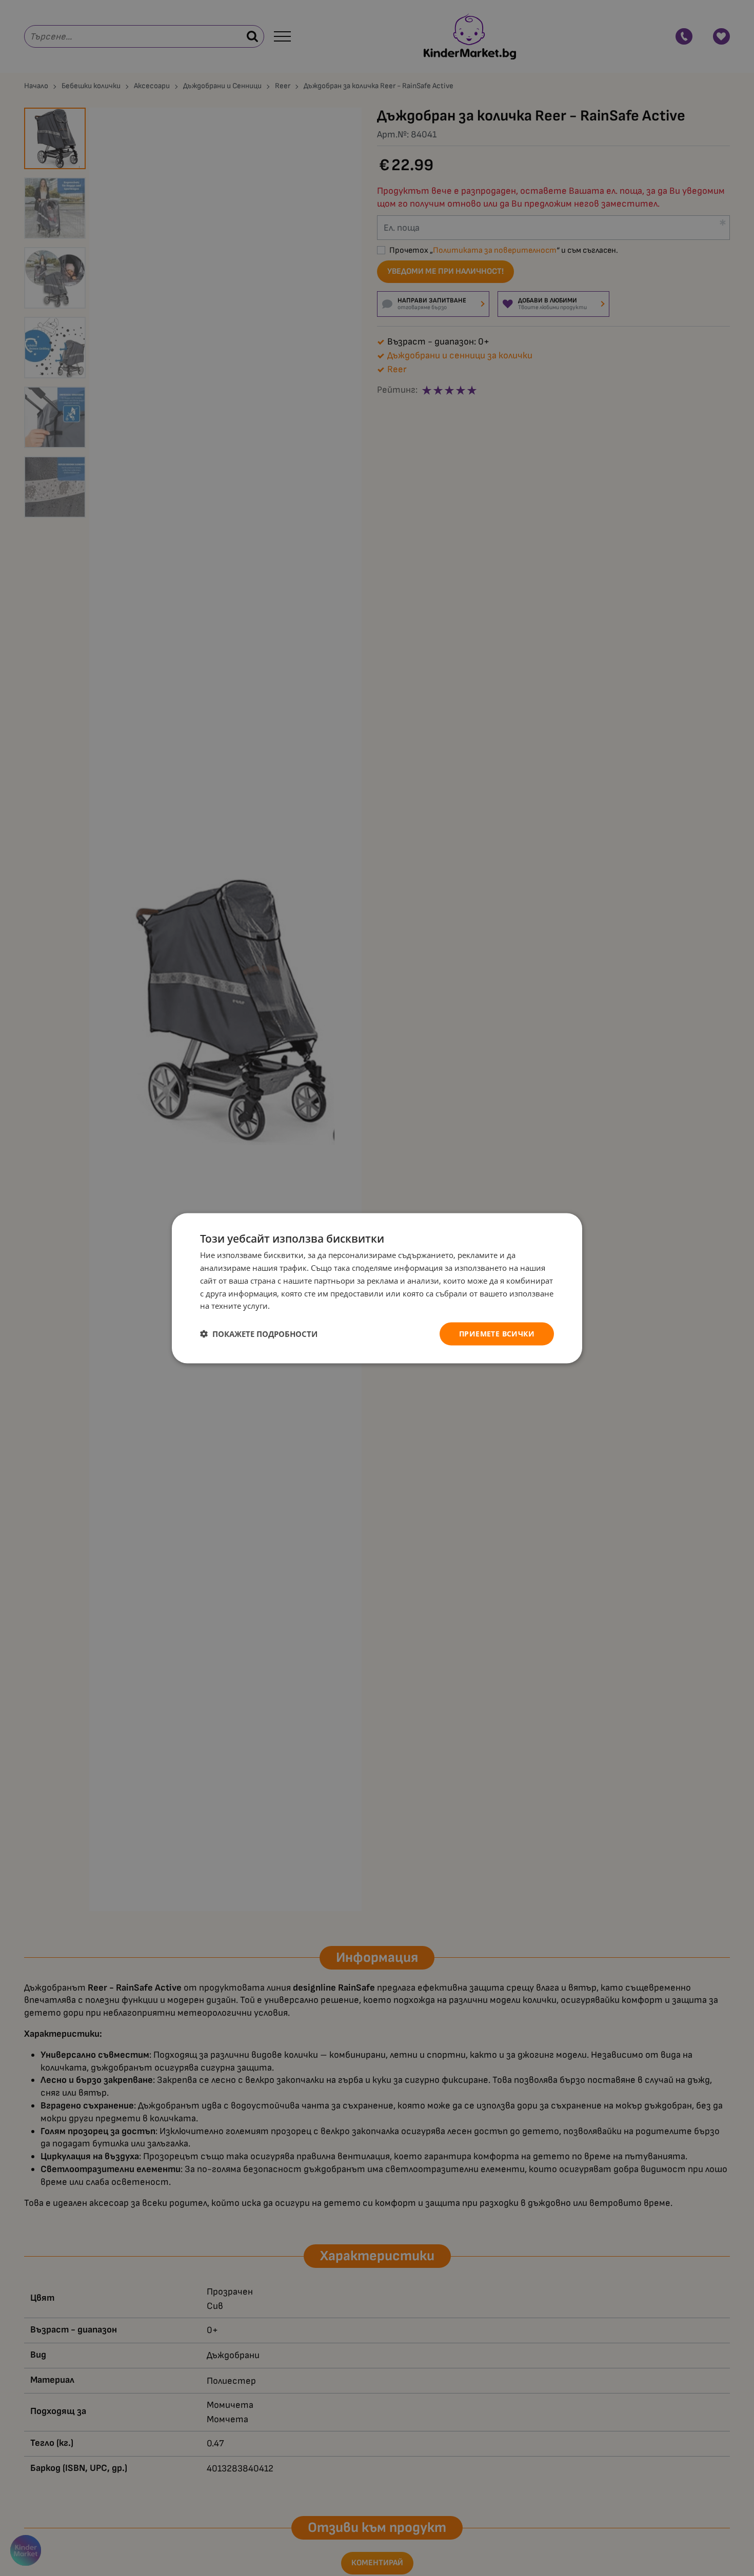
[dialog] (377, 1288)
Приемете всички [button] (497, 1333)
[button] (259, 1334)
